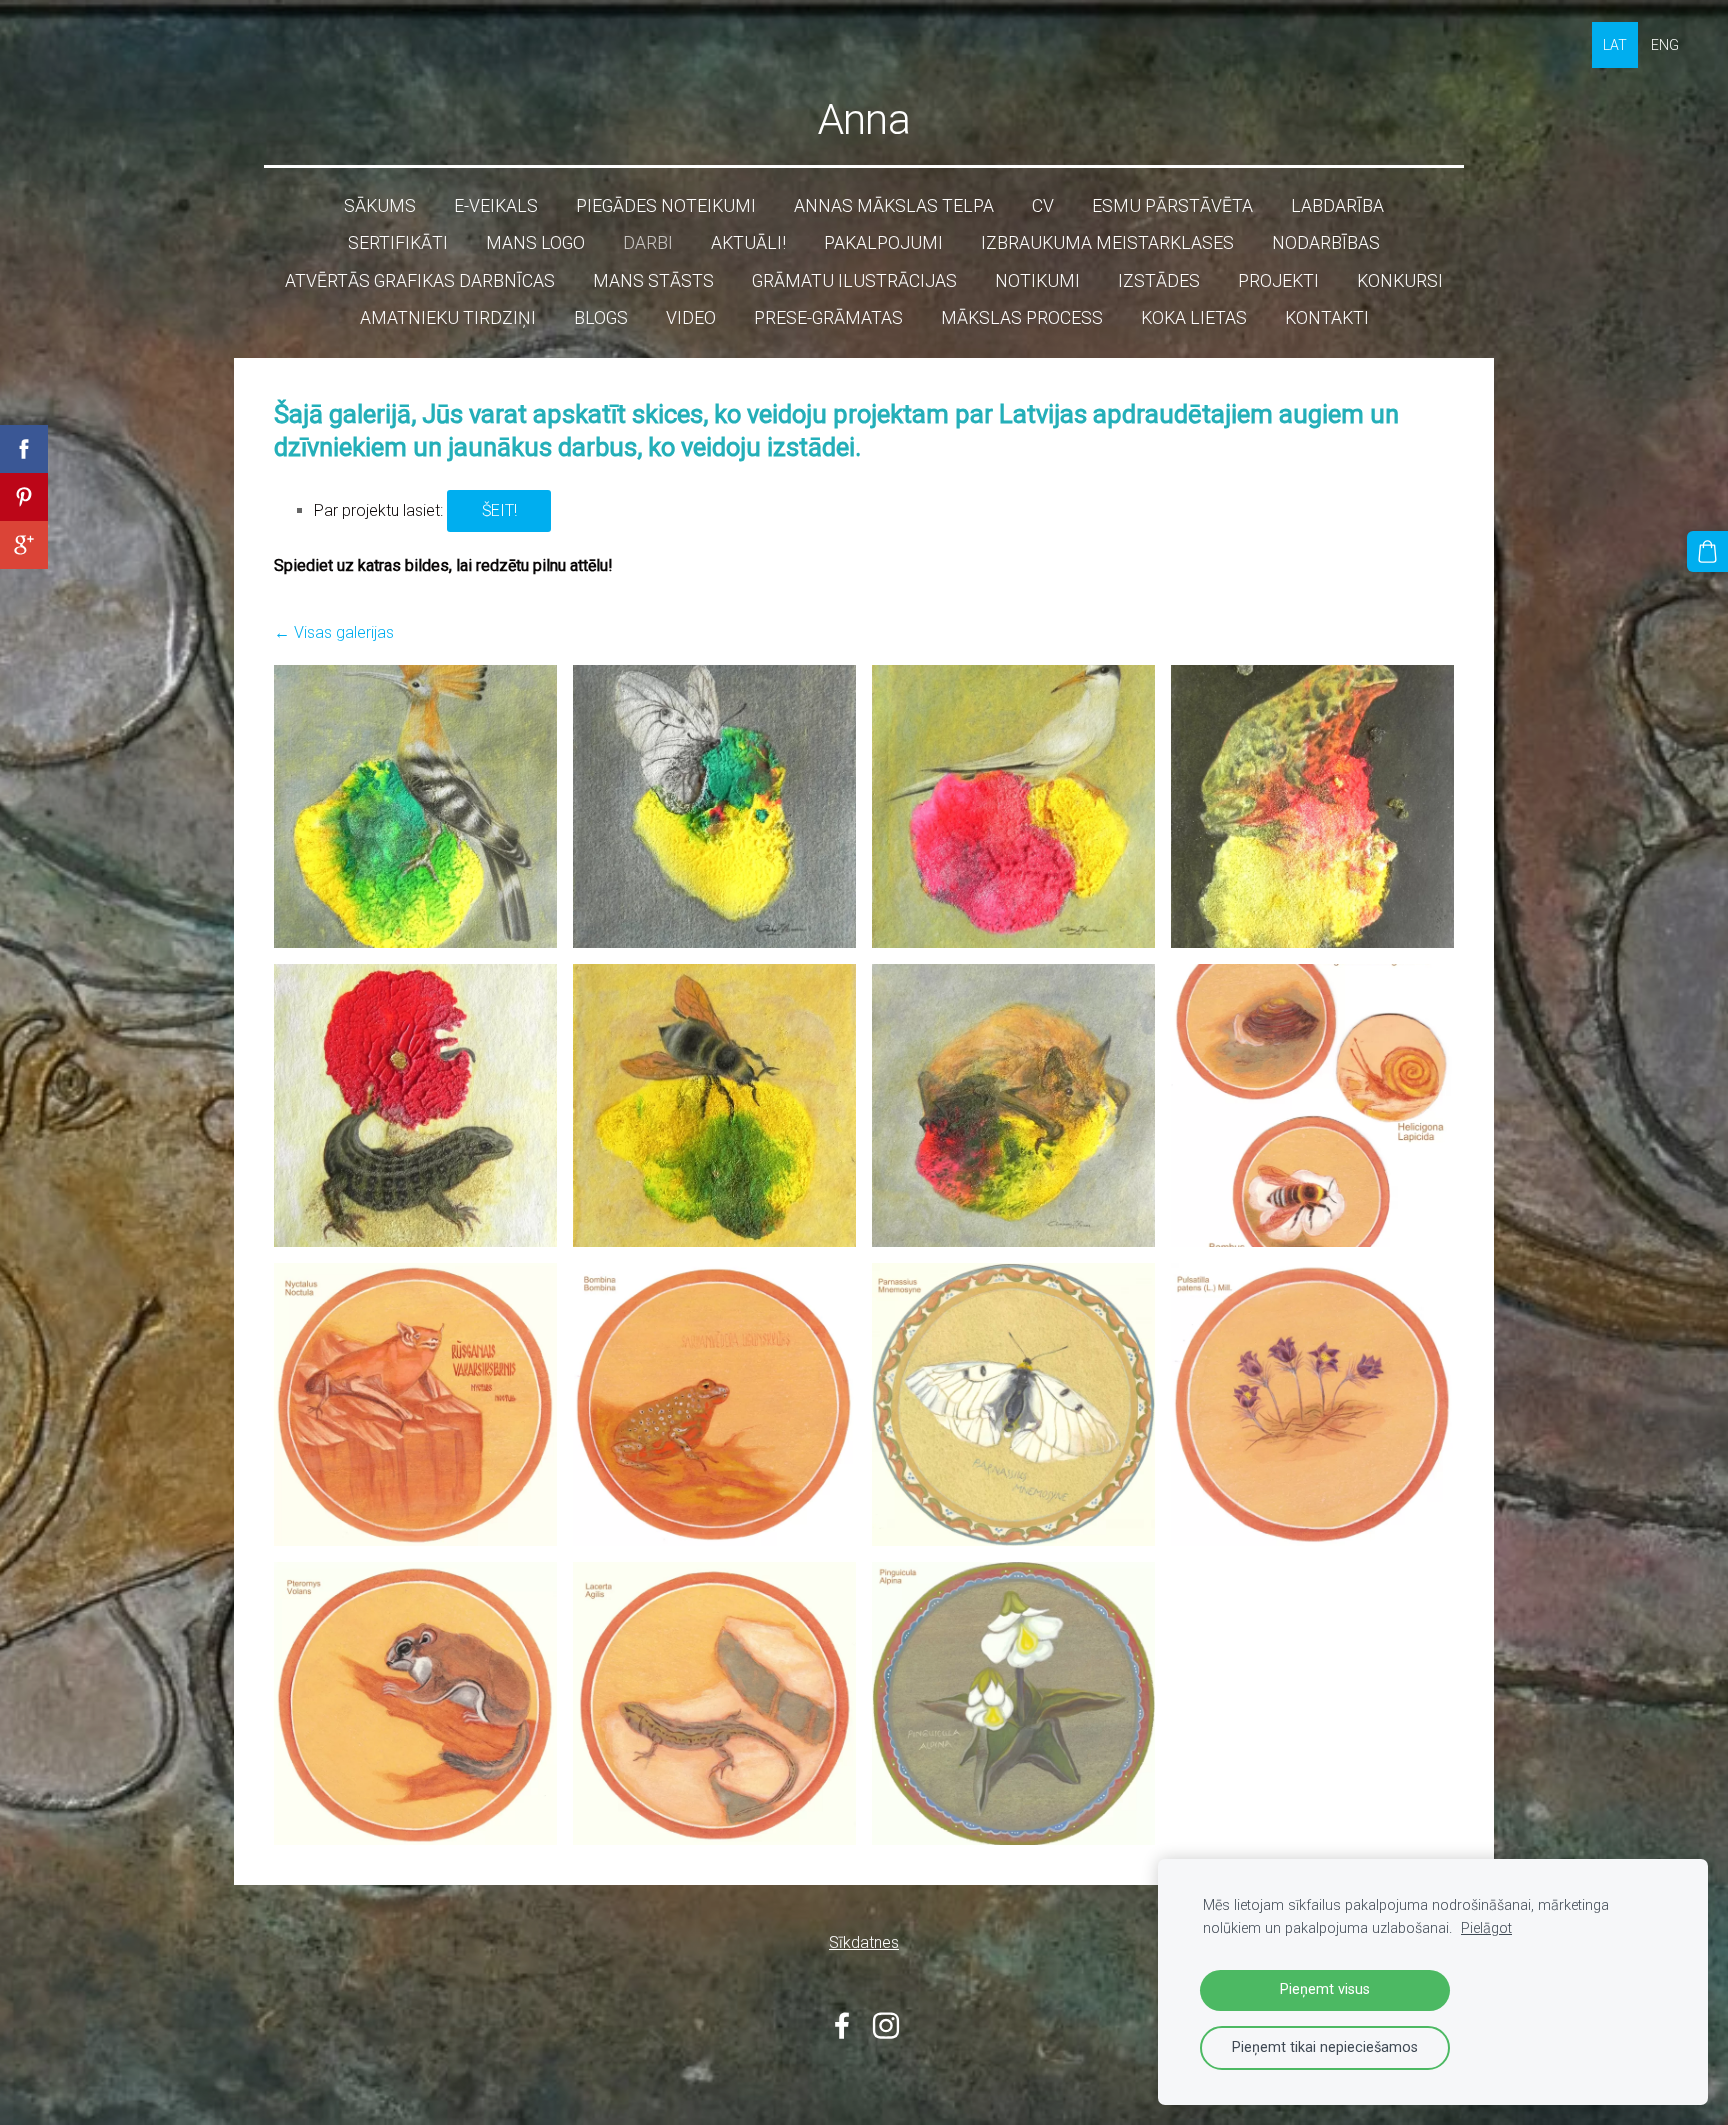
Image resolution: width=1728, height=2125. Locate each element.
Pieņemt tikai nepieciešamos (1325, 2047)
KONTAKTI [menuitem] (1327, 318)
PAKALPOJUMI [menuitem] (883, 243)
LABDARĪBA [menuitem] (1337, 206)
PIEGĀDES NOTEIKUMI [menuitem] (666, 206)
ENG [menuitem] (1665, 45)
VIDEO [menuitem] (691, 318)
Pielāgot (1486, 1928)
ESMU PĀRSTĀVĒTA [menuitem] (1172, 206)
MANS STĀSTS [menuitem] (653, 281)
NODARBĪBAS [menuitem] (1326, 243)
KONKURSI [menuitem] (1400, 281)
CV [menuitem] (1043, 206)
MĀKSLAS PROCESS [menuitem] (1022, 318)
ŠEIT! (499, 510)
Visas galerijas (344, 632)
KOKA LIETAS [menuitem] (1194, 318)
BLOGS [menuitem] (601, 318)
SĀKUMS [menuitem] (380, 206)
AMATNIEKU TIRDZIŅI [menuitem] (448, 318)
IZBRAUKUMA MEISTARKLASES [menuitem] (1107, 243)
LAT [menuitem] (1615, 45)
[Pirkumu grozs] (1707, 551)
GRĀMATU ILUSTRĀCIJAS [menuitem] (854, 281)
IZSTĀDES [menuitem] (1159, 281)
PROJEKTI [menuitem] (1278, 281)
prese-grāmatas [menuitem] (828, 318)
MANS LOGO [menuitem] (535, 243)
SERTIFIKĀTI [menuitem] (398, 243)
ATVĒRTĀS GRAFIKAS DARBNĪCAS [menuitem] (420, 281)
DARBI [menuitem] (648, 243)
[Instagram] (886, 2025)
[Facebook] (842, 2025)
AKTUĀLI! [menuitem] (748, 243)
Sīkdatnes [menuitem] (864, 1942)
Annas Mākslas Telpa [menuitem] (894, 206)
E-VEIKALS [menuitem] (496, 206)
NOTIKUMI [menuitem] (1037, 281)
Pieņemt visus (1325, 1989)
